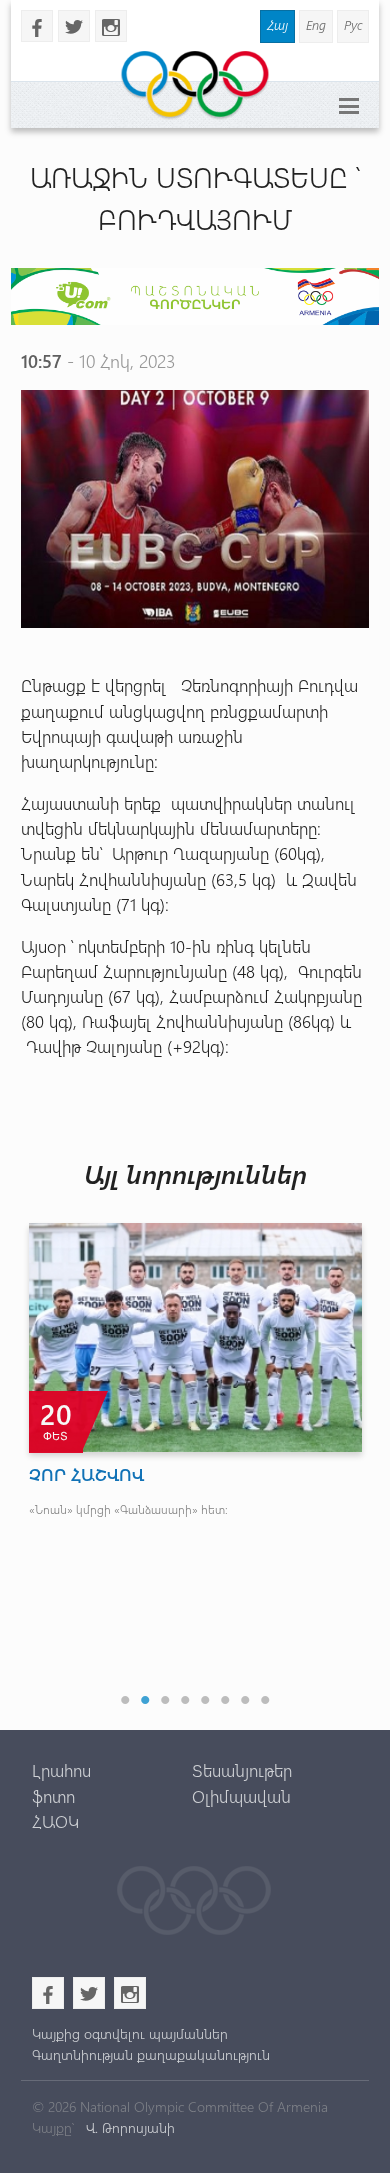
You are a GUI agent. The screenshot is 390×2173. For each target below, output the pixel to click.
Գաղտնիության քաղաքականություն (151, 2054)
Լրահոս (61, 1770)
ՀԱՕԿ (55, 1821)
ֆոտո (53, 1796)
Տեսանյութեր (242, 1770)
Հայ (277, 24)
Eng (316, 24)
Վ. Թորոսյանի (128, 2127)
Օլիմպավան (241, 1796)
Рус (353, 24)
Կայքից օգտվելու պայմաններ (130, 2033)
